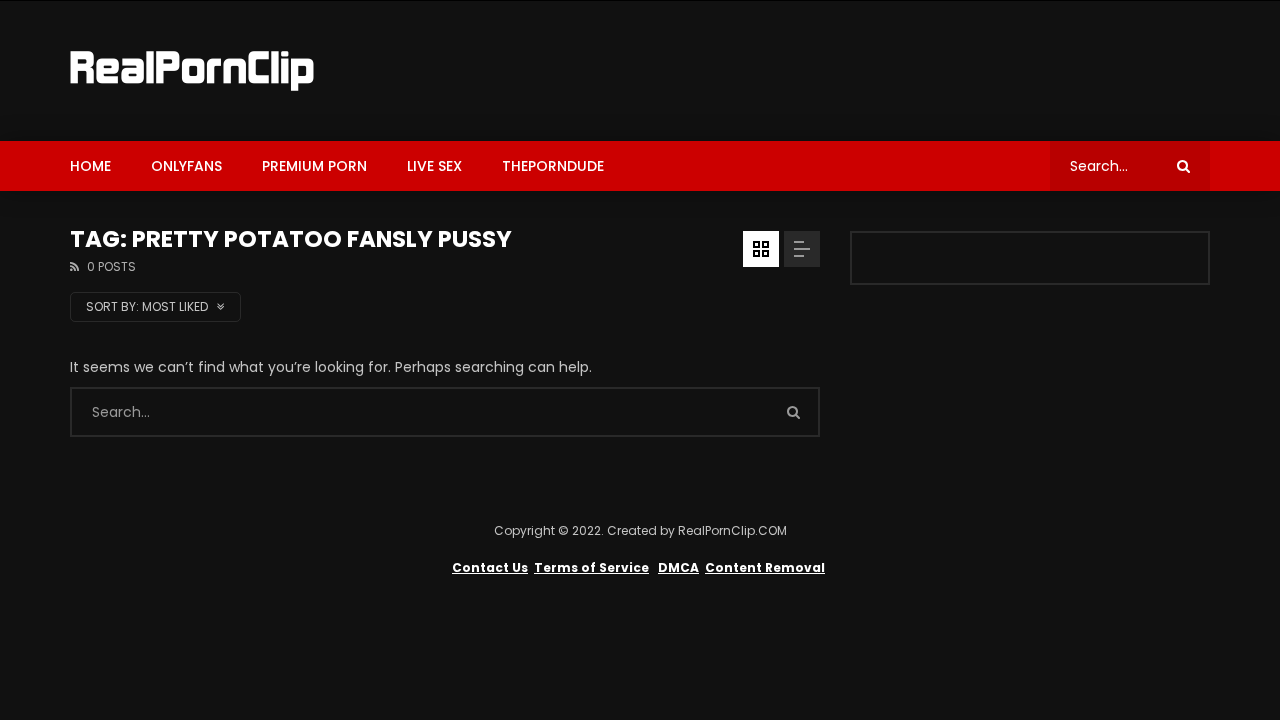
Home (90, 166)
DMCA (678, 567)
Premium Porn (314, 166)
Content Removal (765, 567)
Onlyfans (186, 166)
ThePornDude (553, 166)
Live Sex (434, 166)
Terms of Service (591, 567)
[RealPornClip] (192, 71)
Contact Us (490, 567)
